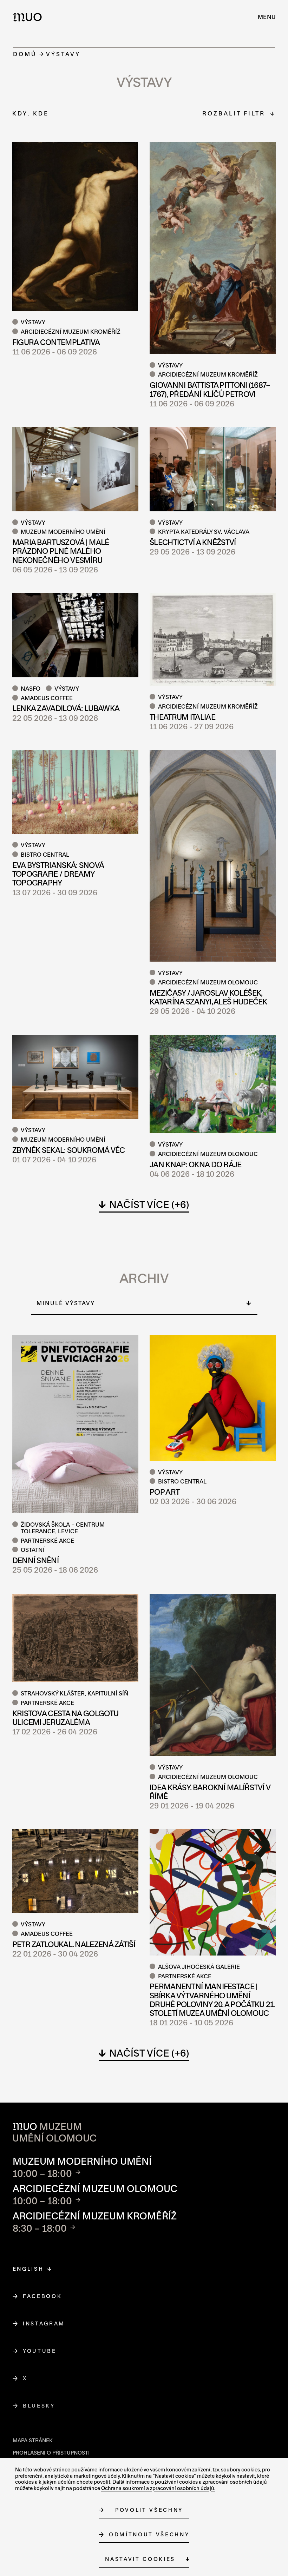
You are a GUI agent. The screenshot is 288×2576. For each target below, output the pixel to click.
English (28, 2269)
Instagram (44, 2323)
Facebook (42, 2296)
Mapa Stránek (33, 2440)
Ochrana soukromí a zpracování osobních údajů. (158, 2488)
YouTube (40, 2351)
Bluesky (39, 2406)
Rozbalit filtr (234, 113)
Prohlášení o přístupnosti (51, 2453)
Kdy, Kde (31, 113)
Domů (25, 54)
